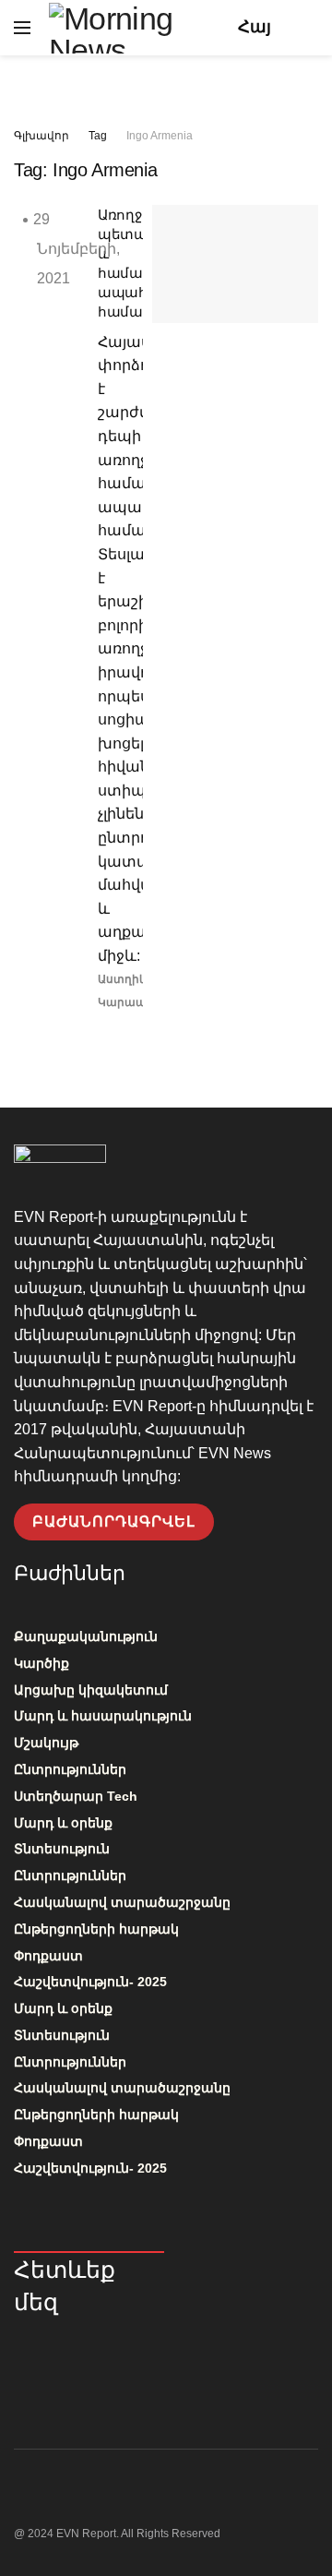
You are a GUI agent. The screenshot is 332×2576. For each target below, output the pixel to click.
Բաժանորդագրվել (114, 1522)
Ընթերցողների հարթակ (96, 1929)
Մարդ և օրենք (63, 1823)
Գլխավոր (41, 136)
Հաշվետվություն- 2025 (90, 1982)
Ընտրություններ (70, 1769)
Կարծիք (41, 1663)
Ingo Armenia (160, 136)
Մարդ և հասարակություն (103, 1716)
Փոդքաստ (48, 1956)
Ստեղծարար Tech (76, 1796)
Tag (98, 136)
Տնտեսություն (62, 1849)
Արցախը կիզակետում (91, 1690)
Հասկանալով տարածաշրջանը (122, 1902)
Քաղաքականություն (86, 1636)
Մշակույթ (46, 1743)
